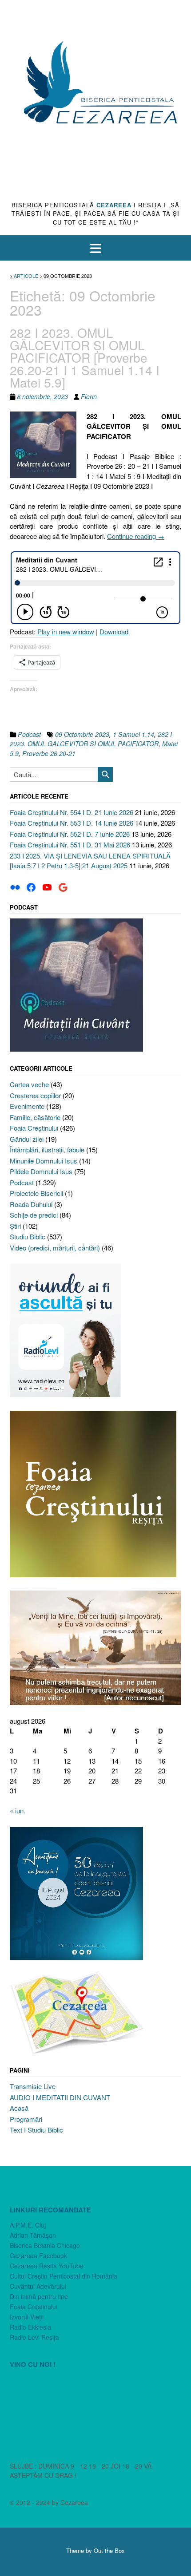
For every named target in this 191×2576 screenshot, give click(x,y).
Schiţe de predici (34, 1215)
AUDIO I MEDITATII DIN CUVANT (60, 2097)
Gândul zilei (27, 1139)
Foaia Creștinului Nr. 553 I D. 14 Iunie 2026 (72, 823)
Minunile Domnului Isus (44, 1161)
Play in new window (66, 631)
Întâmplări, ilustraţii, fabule (47, 1150)
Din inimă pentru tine (39, 2296)
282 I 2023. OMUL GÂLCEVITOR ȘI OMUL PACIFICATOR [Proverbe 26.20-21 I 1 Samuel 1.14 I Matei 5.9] (85, 357)
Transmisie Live (33, 2086)
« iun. (18, 1810)
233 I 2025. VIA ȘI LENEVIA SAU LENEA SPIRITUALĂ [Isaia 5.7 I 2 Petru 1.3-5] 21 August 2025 (90, 861)
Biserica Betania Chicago (45, 2245)
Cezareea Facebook (38, 2255)
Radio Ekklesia (30, 2327)
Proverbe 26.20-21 (49, 753)
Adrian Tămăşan (33, 2235)
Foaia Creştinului (34, 1128)
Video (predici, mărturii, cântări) (55, 1248)
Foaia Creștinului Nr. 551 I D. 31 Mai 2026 (70, 845)
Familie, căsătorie (35, 1117)
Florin (89, 396)
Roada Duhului (31, 1204)
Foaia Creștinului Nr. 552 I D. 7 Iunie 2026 (70, 834)
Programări (26, 2119)
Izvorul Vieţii (27, 2317)
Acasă (19, 2108)
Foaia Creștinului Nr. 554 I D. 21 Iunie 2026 (72, 812)
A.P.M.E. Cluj (28, 2225)
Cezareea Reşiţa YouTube (47, 2266)
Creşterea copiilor (35, 1095)
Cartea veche (29, 1084)
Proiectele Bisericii (36, 1193)
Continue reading (136, 536)
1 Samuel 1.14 (133, 734)
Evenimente (27, 1106)
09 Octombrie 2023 (82, 734)
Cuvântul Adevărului (38, 2286)
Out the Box (109, 2550)
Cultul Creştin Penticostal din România (64, 2276)
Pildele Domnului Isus (41, 1171)
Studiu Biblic (28, 1237)
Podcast (29, 734)
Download (114, 631)
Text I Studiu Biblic (36, 2130)
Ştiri (15, 1226)
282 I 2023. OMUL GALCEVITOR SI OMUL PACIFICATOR (91, 739)
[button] (95, 248)
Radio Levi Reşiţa (34, 2337)
